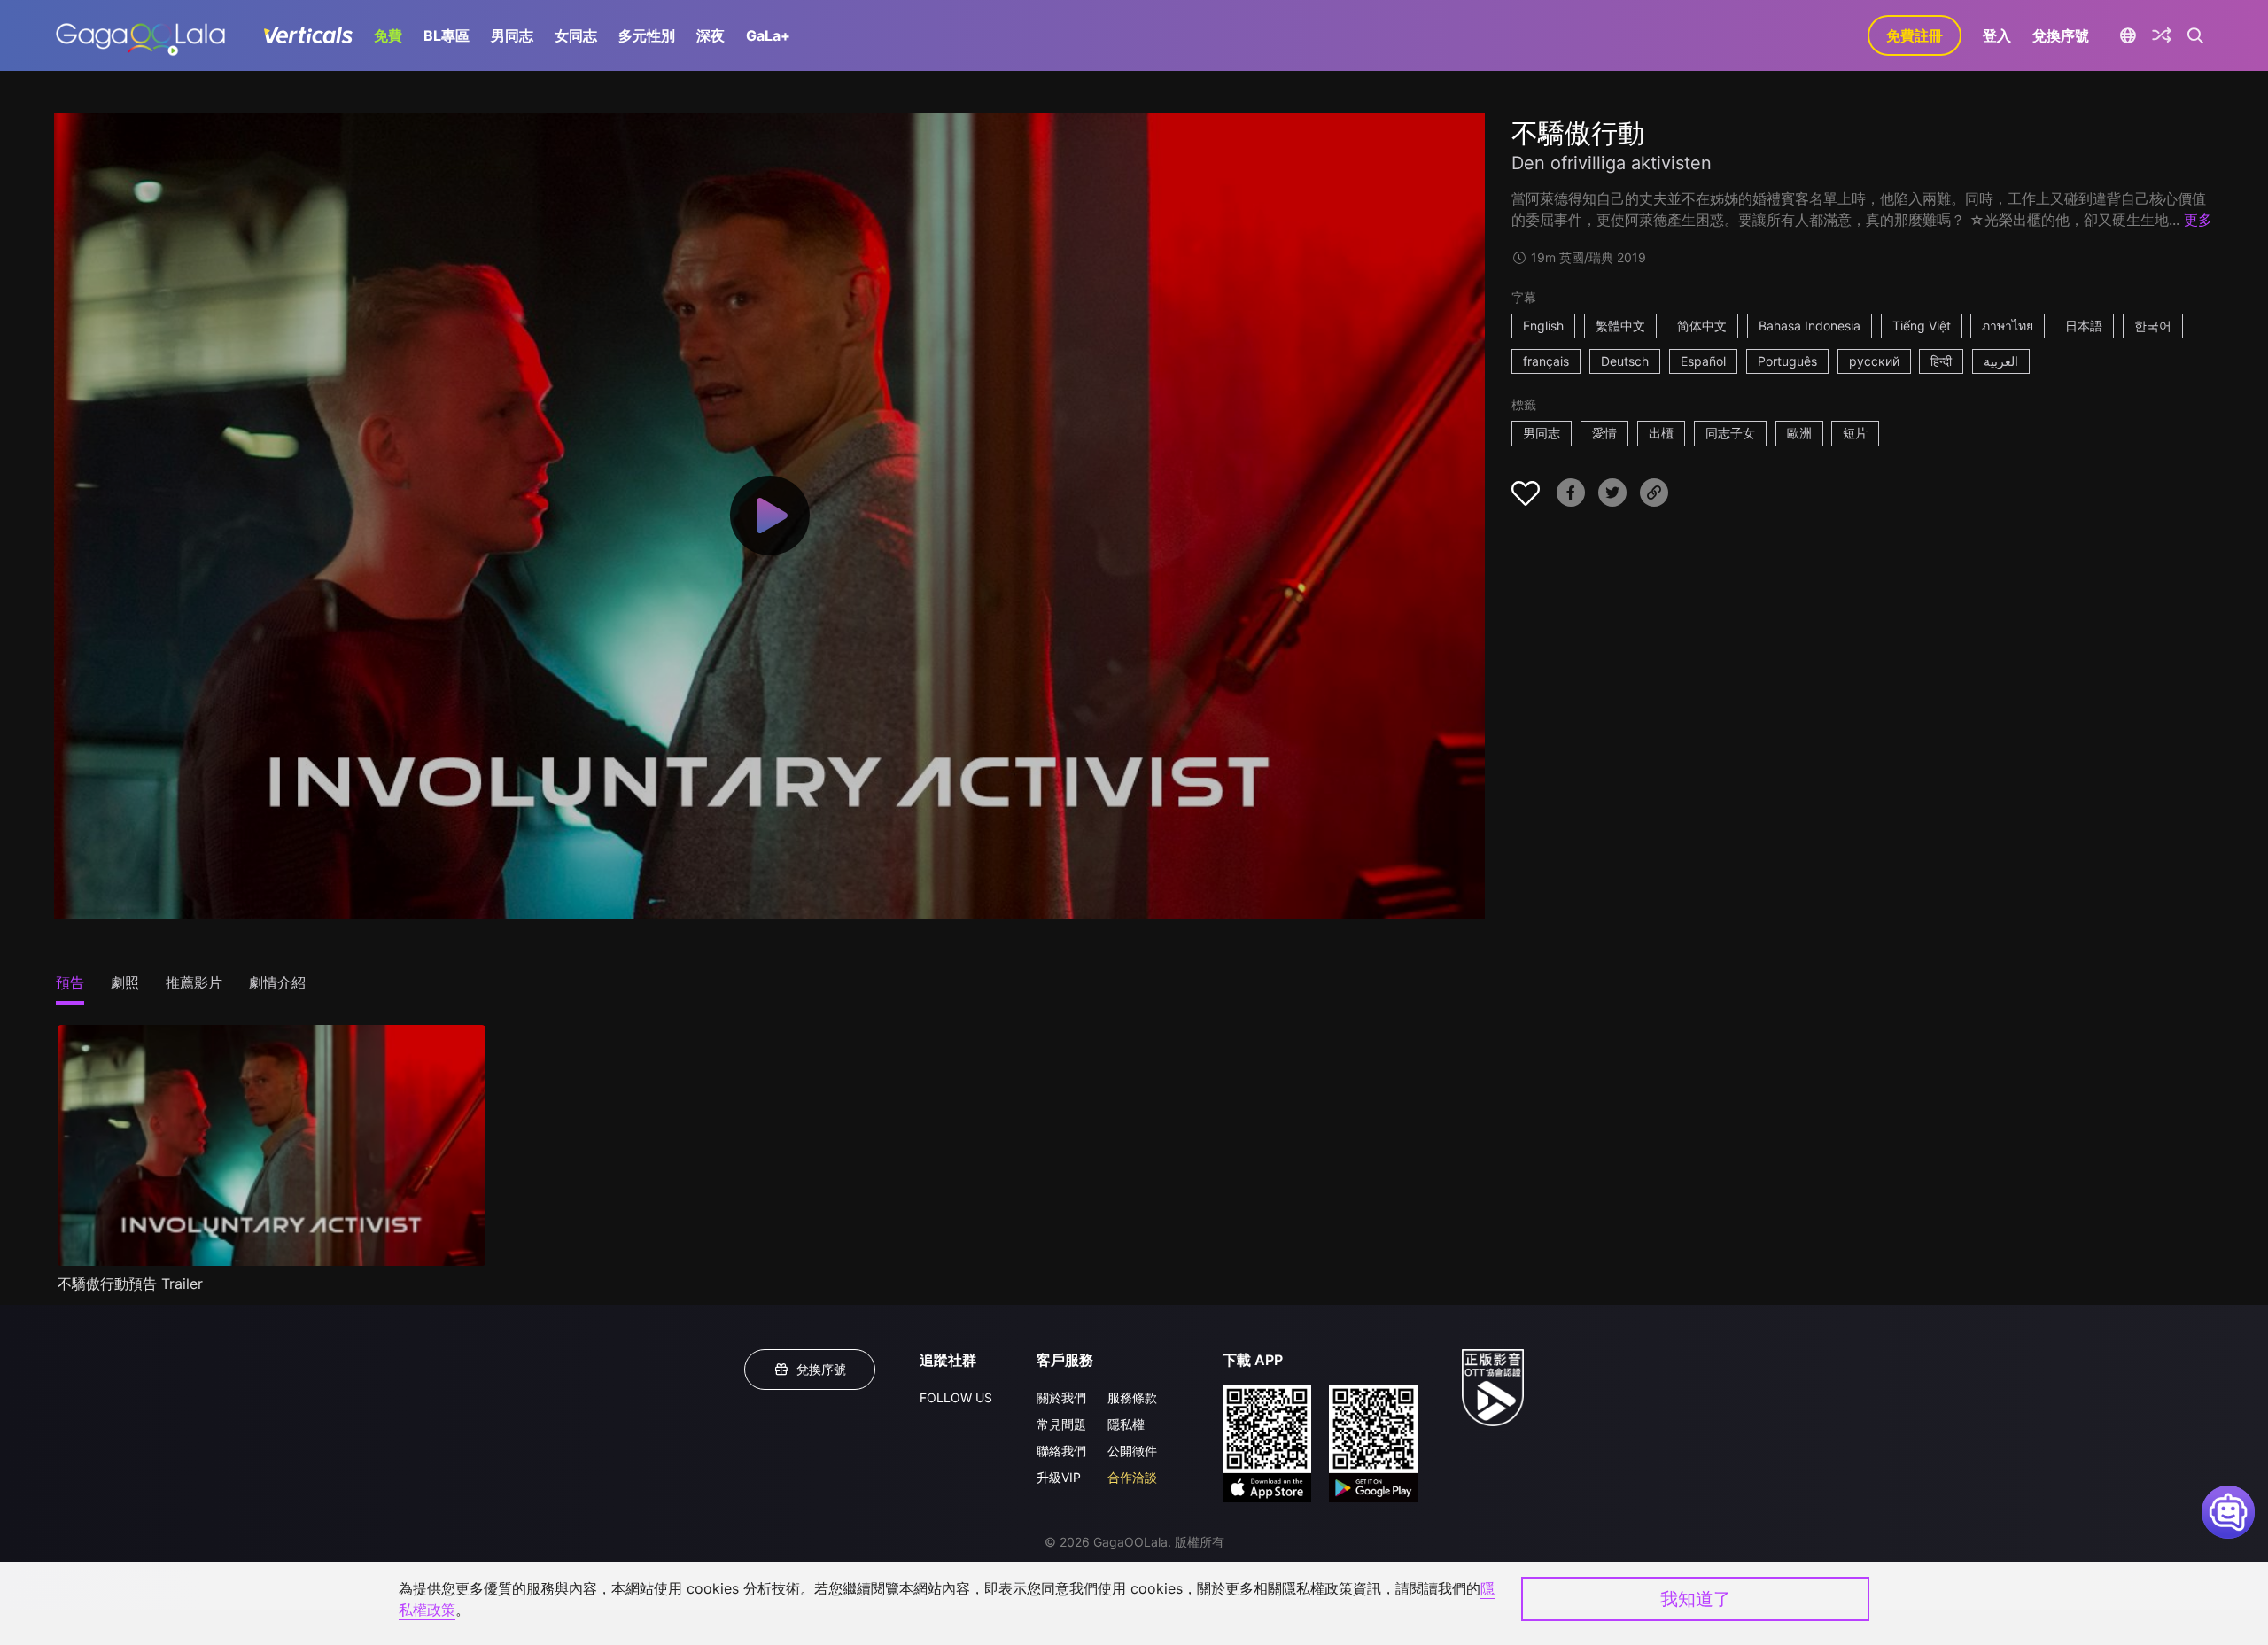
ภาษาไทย (2008, 326)
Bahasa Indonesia (1810, 326)
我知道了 (1696, 1599)
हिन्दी (1941, 361)
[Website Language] (2128, 35)
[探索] (2162, 35)
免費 (388, 35)
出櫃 (1661, 433)
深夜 (711, 35)
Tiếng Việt (1922, 326)
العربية (2001, 361)
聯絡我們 (1061, 1451)
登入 (1997, 35)
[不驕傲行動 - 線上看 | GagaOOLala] (140, 35)
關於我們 (1061, 1397)
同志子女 (1730, 433)
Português (1787, 361)
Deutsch (1625, 361)
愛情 (1604, 433)
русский (1874, 361)
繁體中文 (1620, 326)
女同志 (576, 35)
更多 (2198, 220)
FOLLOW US (956, 1397)
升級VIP (1059, 1477)
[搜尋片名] (2196, 35)
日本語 (2084, 326)
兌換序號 (2061, 35)
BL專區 (447, 35)
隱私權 (1126, 1424)
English (1543, 326)
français (1546, 361)
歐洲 (1799, 433)
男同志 (512, 35)
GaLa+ (768, 35)
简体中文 (1702, 326)
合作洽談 (1132, 1477)
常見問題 (1061, 1424)
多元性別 (647, 35)
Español (1703, 361)
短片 (1855, 433)
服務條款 (1132, 1397)
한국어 (2153, 326)
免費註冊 (1915, 35)
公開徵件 (1132, 1451)
